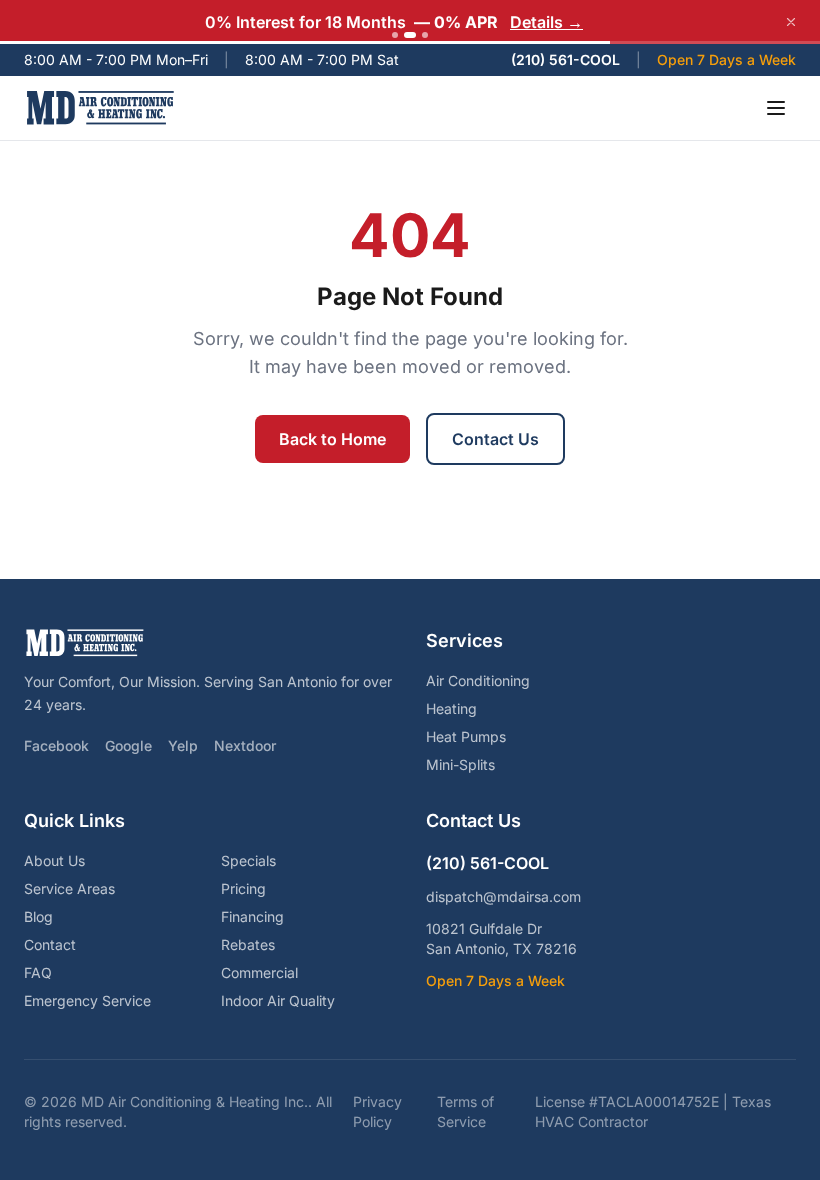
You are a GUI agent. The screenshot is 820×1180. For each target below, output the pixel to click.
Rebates (248, 944)
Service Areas (69, 888)
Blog (38, 916)
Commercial (259, 972)
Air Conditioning (478, 680)
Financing (252, 916)
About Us (54, 860)
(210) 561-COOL (565, 59)
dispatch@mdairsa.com (503, 896)
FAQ (38, 972)
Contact (50, 944)
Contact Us (495, 439)
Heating (451, 708)
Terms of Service (465, 1111)
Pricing (243, 888)
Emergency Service (87, 1000)
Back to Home (332, 439)
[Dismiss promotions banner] (791, 22)
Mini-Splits (460, 764)
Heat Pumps (466, 736)
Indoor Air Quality (278, 1000)
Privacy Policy (377, 1111)
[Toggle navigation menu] (776, 108)
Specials (248, 860)
